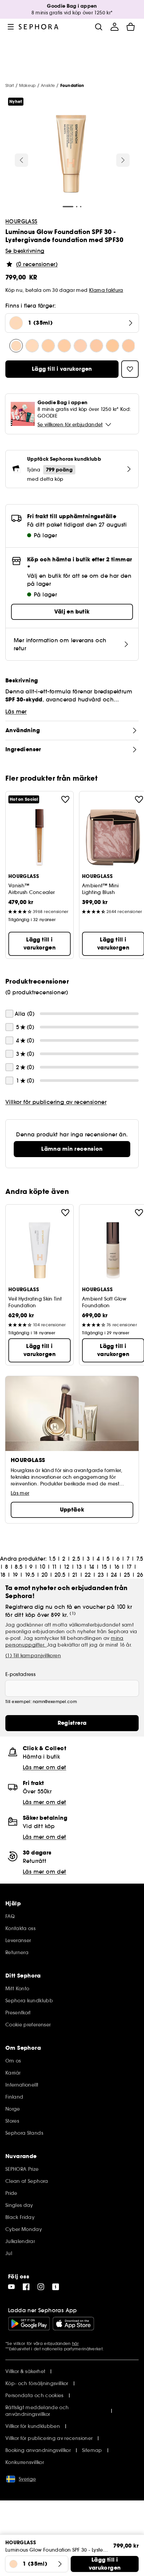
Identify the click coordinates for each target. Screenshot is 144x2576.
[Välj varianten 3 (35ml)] (80, 346)
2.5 (76, 1559)
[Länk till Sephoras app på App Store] (73, 2324)
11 (54, 1567)
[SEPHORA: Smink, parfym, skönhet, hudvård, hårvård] (39, 27)
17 (129, 1567)
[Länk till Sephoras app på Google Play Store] (29, 2324)
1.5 (52, 1559)
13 (79, 1567)
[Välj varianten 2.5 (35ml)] (64, 346)
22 (88, 1575)
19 (15, 1575)
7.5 (140, 1559)
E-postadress (20, 1674)
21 (75, 1575)
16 (117, 1567)
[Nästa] (123, 160)
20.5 (60, 1575)
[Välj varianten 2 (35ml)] (48, 346)
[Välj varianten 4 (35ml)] (96, 346)
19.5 (30, 1575)
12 (66, 1567)
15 (104, 1567)
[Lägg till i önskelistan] (65, 799)
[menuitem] (115, 27)
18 (3, 1575)
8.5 (19, 1567)
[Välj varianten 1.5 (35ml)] (32, 346)
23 (101, 1575)
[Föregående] (21, 160)
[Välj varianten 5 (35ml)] (113, 346)
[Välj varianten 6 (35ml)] (129, 346)
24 (114, 1575)
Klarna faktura (106, 290)
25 (127, 1575)
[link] (72, 1149)
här (75, 2343)
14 (92, 1567)
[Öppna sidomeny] (11, 27)
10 (42, 1567)
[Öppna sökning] (98, 27)
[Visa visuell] (71, 155)
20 (45, 1575)
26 (140, 1575)
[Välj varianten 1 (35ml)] (16, 346)
